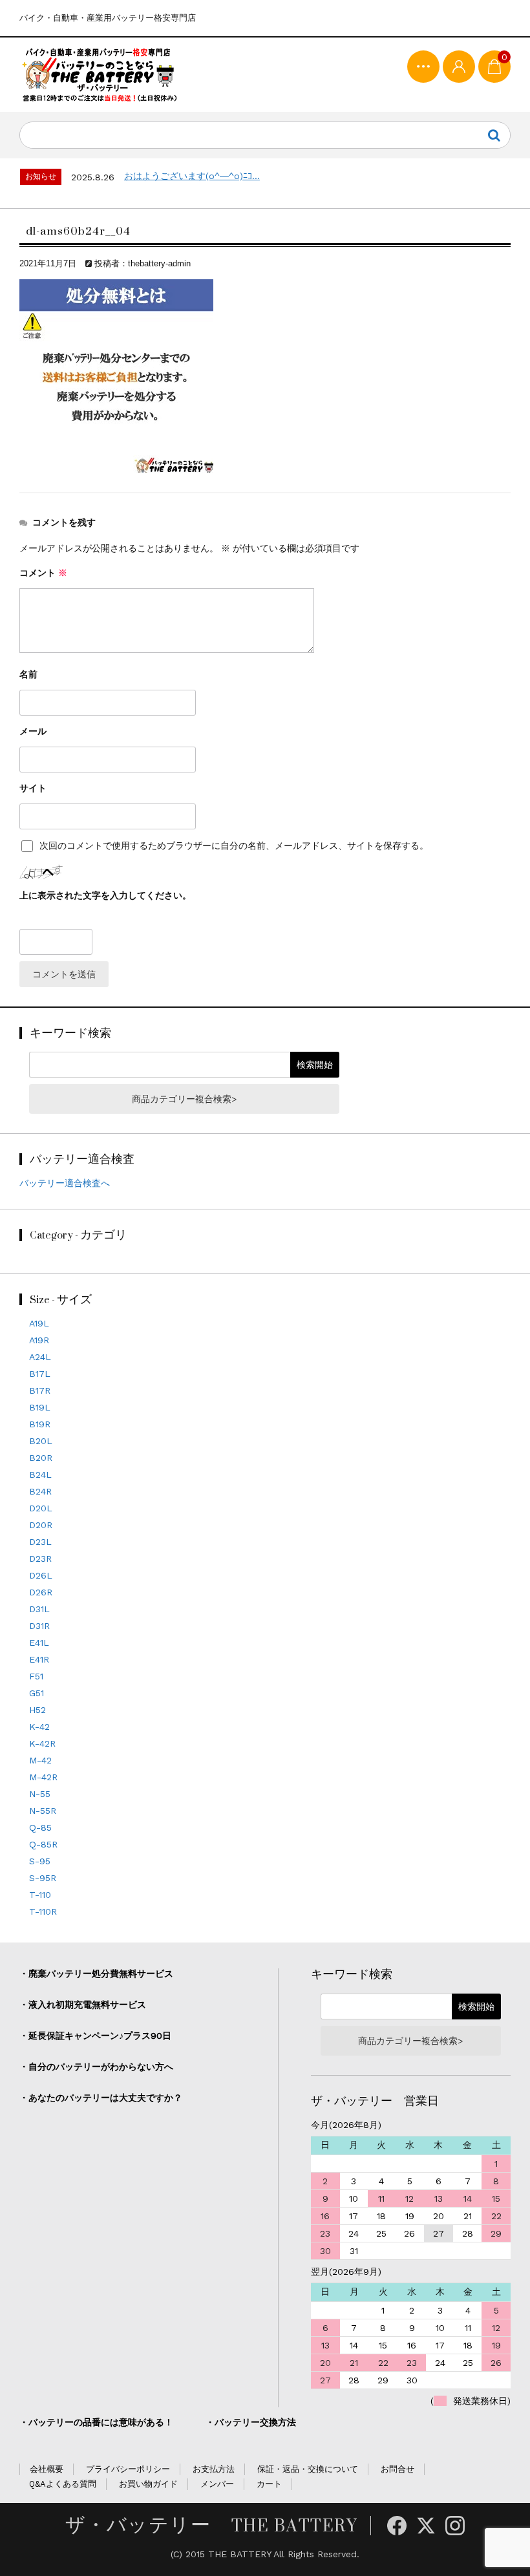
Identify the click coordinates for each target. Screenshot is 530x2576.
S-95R (43, 1878)
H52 (37, 1710)
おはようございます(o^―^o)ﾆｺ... (192, 176)
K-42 (39, 1727)
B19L (40, 1407)
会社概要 (47, 2469)
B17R (40, 1390)
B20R (41, 1458)
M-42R (43, 1777)
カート (269, 2484)
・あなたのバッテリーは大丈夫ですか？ (101, 2098)
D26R (41, 1592)
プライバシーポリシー (128, 2469)
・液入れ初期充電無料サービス (83, 2005)
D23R (40, 1559)
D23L (40, 1542)
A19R (39, 1340)
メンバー (217, 2484)
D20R (41, 1525)
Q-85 (40, 1827)
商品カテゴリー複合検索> (184, 1099)
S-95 (40, 1861)
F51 (36, 1676)
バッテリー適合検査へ (65, 1183)
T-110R (43, 1911)
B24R (40, 1491)
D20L (41, 1508)
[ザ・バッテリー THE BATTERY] (100, 75)
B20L (41, 1441)
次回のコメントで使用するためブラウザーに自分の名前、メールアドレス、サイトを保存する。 (234, 846)
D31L (39, 1609)
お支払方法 (214, 2469)
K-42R (42, 1743)
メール (33, 731)
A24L (40, 1357)
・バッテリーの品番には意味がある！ (96, 2422)
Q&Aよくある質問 (63, 2484)
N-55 (40, 1794)
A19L (39, 1323)
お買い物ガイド (148, 2484)
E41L (39, 1643)
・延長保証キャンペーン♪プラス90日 (95, 2036)
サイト (33, 788)
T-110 (40, 1895)
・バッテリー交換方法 (251, 2422)
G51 (37, 1693)
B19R (40, 1424)
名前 (28, 674)
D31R (39, 1626)
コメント (43, 573)
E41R (39, 1659)
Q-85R (43, 1844)
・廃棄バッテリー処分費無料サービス (96, 1974)
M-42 (40, 1760)
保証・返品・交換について (308, 2469)
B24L (40, 1474)
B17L (40, 1374)
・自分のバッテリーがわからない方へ (96, 2067)
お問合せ (397, 2469)
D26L (41, 1575)
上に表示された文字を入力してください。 (105, 895)
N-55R (43, 1811)
